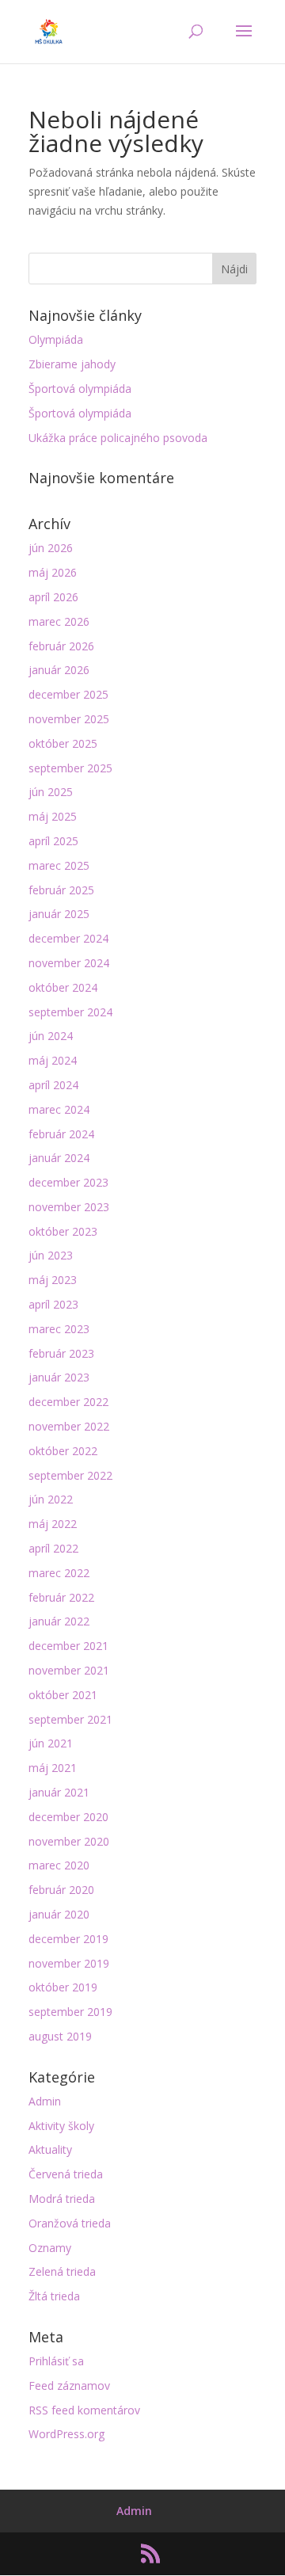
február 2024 (61, 1134)
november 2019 (69, 1963)
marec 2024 (59, 1109)
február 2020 (61, 1890)
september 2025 (70, 768)
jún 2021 (51, 1743)
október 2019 (63, 1987)
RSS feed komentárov (84, 2410)
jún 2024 (51, 1036)
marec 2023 (59, 1329)
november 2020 (69, 1841)
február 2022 (61, 1597)
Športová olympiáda (80, 389)
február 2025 (61, 890)
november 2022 (69, 1426)
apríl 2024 (53, 1085)
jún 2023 (51, 1255)
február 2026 (61, 646)
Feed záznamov (69, 2385)
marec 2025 (59, 865)
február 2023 (61, 1353)
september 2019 (70, 2012)
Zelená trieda (62, 2271)
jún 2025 (51, 792)
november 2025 (69, 719)
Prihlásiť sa (56, 2361)
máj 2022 (53, 1524)
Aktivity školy (61, 2126)
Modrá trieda (62, 2199)
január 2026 (59, 670)
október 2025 (63, 743)
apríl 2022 (53, 1548)
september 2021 (70, 1719)
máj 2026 (53, 572)
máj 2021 (53, 1768)
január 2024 (59, 1158)
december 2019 (68, 1939)
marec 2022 (59, 1573)
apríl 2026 (53, 597)
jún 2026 (51, 548)
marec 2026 (59, 621)
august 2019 (60, 2036)
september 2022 (70, 1475)
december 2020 (68, 1817)
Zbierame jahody (72, 364)
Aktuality (50, 2149)
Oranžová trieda (70, 2223)
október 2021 (63, 1695)
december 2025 (68, 694)
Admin (45, 2101)
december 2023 (68, 1182)
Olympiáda (56, 339)
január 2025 (59, 914)
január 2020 (59, 1914)
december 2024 (68, 938)
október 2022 (63, 1451)
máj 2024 (53, 1060)
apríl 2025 (53, 841)
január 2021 (59, 1792)
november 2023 (69, 1207)
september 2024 (70, 1012)
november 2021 (69, 1670)
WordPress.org (66, 2434)
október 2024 (63, 987)
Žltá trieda (54, 2296)
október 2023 (63, 1231)
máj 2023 (53, 1280)
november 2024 (69, 963)
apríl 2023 (53, 1304)
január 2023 (59, 1377)
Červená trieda (66, 2174)
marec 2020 (59, 1865)
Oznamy (50, 2248)
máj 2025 (53, 816)
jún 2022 (51, 1499)
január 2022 (59, 1621)
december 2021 (68, 1646)
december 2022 (68, 1402)
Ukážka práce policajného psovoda (118, 438)
